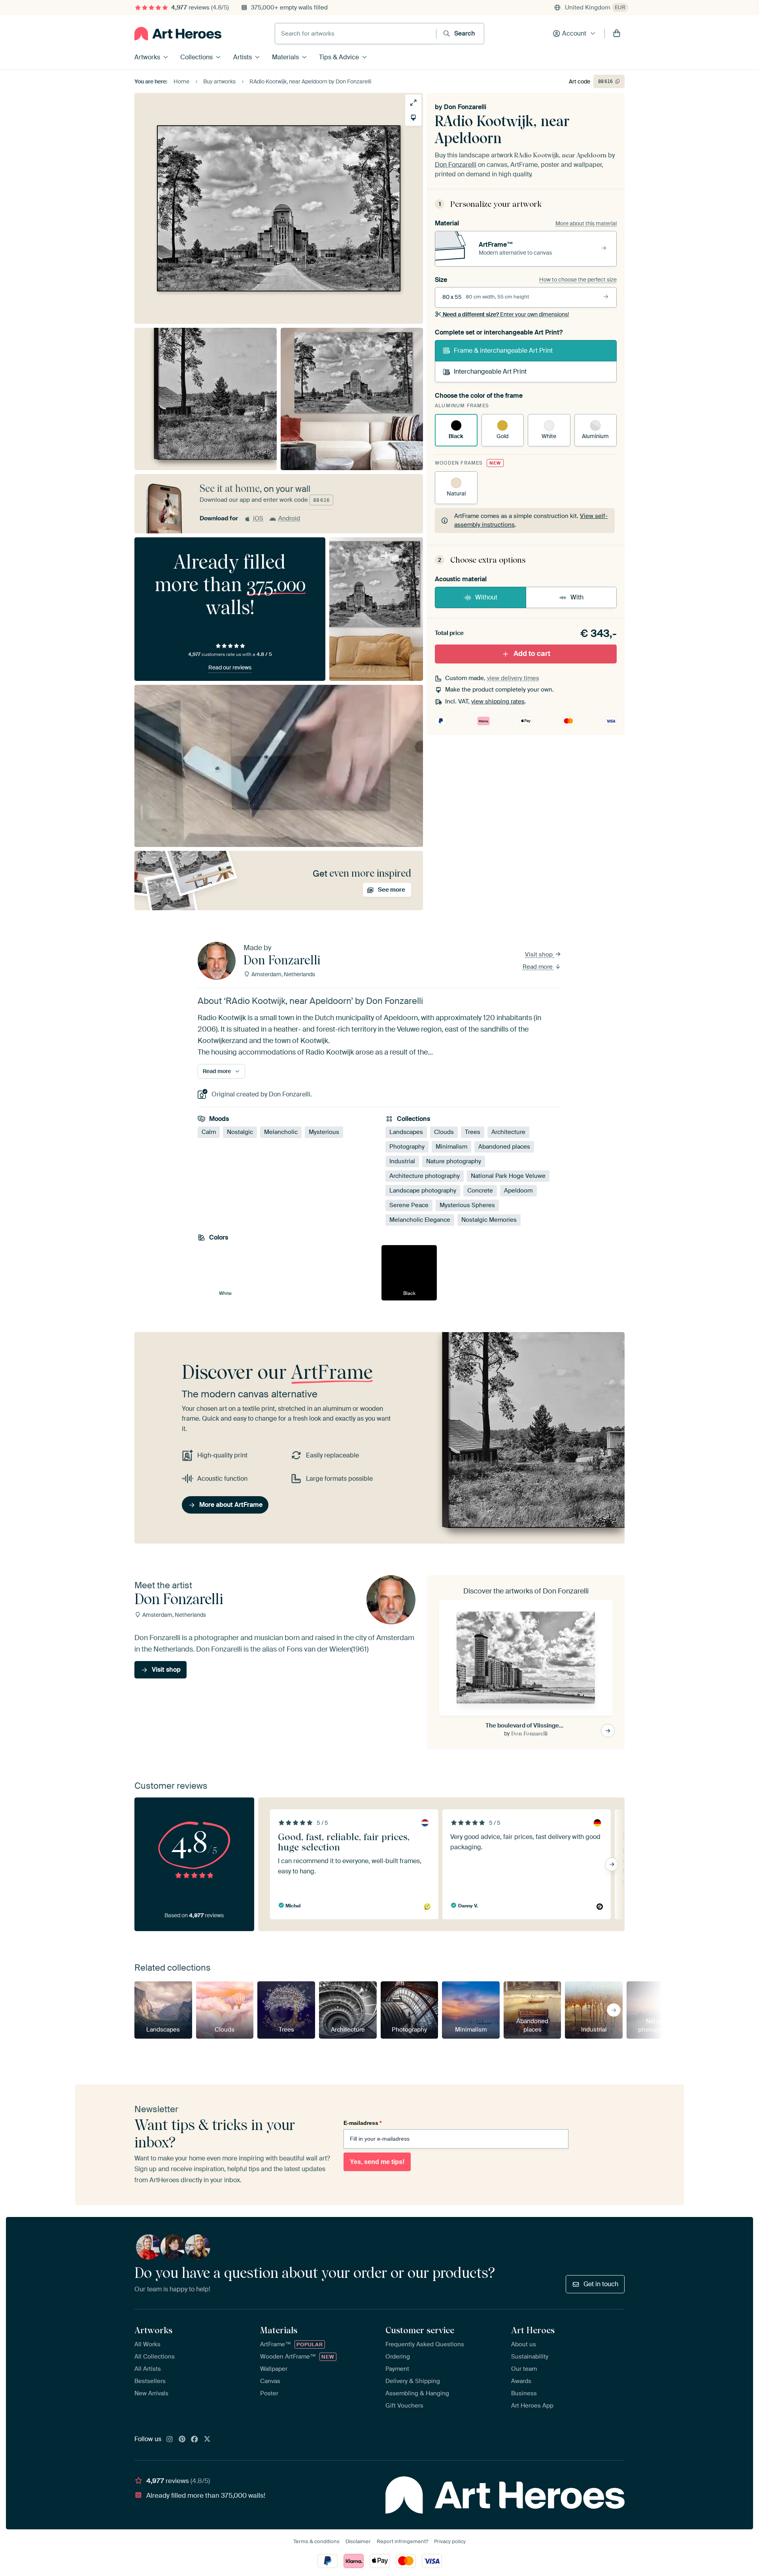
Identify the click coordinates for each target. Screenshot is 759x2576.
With (577, 597)
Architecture (508, 1132)
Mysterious (324, 1132)
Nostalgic (240, 1132)
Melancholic (281, 1132)
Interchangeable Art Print (490, 371)
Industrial (402, 1161)
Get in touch (601, 2284)
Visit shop (540, 954)
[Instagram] (170, 2440)
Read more (538, 967)
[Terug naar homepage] (178, 34)
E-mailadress (363, 2123)
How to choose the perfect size (578, 280)
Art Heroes (533, 2330)
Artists (243, 57)
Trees (473, 1132)
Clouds (444, 1132)
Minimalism (451, 1147)
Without (486, 597)
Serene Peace (409, 1205)
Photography (407, 1147)
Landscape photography (423, 1191)
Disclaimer (358, 2541)
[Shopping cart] (617, 34)
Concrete (480, 1191)
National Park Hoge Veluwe (508, 1176)
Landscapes (406, 1132)
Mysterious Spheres (467, 1205)
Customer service (420, 2330)
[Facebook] (194, 2440)
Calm (209, 1132)
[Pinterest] (182, 2440)
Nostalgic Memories (489, 1220)
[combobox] (356, 34)
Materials (285, 57)
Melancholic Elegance (420, 1220)
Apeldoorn (518, 1191)
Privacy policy (450, 2541)
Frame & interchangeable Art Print (503, 351)
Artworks (147, 57)
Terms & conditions (316, 2541)
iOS (258, 518)
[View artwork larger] (413, 103)
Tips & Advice (339, 57)
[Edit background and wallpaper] (413, 118)
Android (289, 518)
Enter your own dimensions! (506, 314)
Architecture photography (425, 1176)
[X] (207, 2440)
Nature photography (454, 1161)
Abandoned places (504, 1147)
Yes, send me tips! (377, 2162)
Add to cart (532, 654)
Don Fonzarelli (465, 107)
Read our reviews (230, 667)
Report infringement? (402, 2541)
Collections (196, 57)
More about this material (586, 223)
